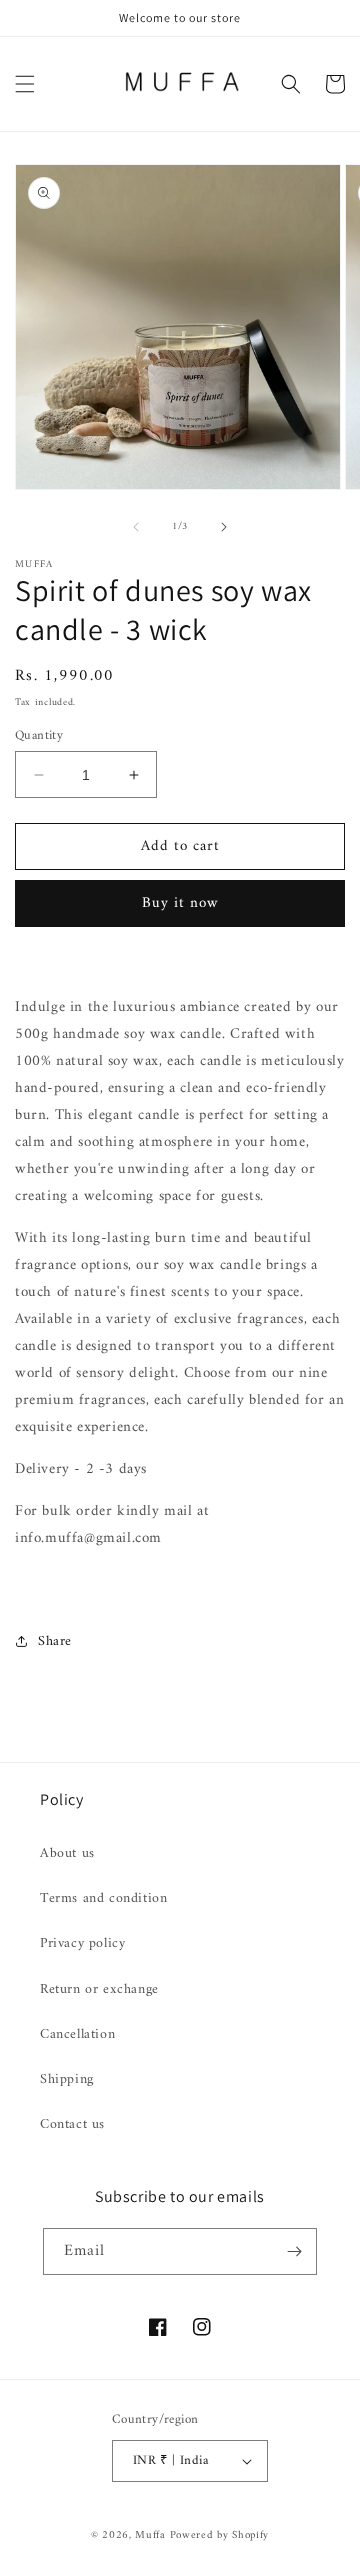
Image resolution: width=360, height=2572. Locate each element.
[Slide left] (136, 527)
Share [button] (55, 1641)
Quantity (39, 736)
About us (67, 1853)
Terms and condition (103, 1898)
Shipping (67, 2079)
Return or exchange (99, 1989)
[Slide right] (224, 527)
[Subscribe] (294, 2251)
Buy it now (180, 903)
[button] (25, 84)
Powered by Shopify (220, 2535)
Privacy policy (82, 1943)
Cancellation (77, 2034)
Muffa (150, 2535)
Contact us (72, 2124)
